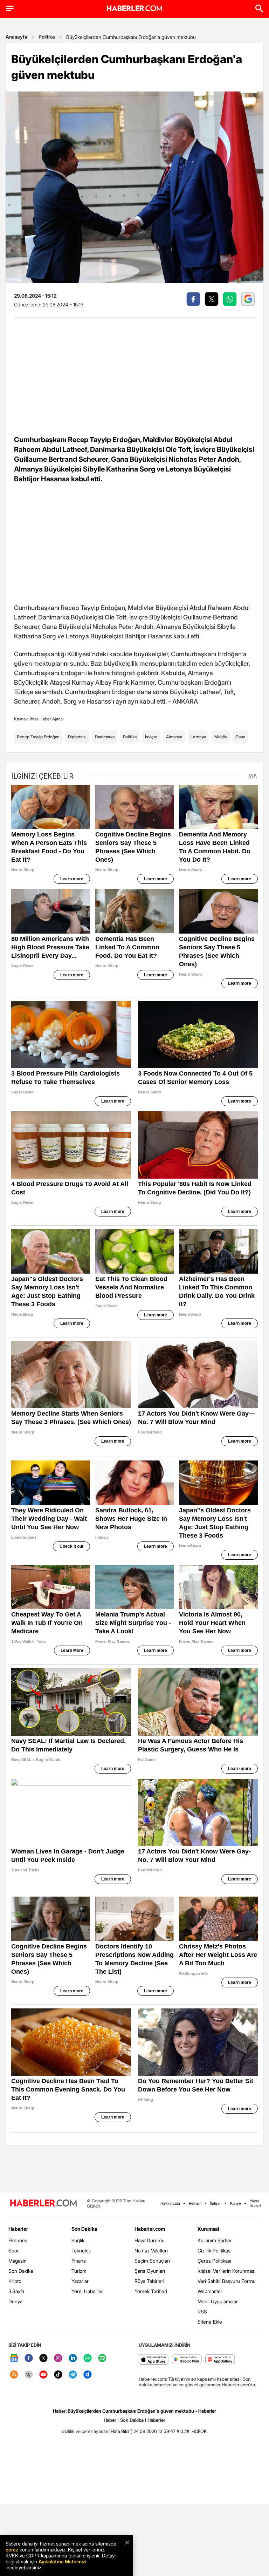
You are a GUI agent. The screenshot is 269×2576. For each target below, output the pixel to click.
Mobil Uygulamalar (218, 2301)
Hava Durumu (150, 2240)
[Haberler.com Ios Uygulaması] (154, 2360)
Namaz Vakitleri (151, 2250)
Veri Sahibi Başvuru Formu (227, 2281)
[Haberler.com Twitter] (43, 2358)
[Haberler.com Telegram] (73, 2375)
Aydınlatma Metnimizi (62, 2561)
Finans (79, 2261)
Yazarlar (80, 2281)
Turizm (79, 2271)
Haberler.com (150, 2229)
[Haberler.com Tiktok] (58, 2375)
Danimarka (105, 737)
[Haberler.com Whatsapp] (88, 2358)
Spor (14, 2250)
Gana (240, 737)
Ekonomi (18, 2240)
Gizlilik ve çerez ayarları (85, 2431)
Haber (110, 2420)
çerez (12, 2550)
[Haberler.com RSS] (14, 2375)
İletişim (216, 2203)
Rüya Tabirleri (149, 2281)
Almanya (174, 737)
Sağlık (78, 2240)
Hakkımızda (170, 2203)
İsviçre (151, 737)
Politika (47, 37)
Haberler (18, 2229)
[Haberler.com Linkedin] (73, 2358)
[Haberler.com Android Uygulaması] (187, 2360)
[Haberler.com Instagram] (58, 2358)
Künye (236, 2203)
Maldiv (221, 737)
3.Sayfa (16, 2291)
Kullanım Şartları (215, 2240)
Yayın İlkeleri (255, 2203)
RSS (202, 2311)
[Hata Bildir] (121, 2431)
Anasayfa (16, 37)
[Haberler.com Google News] (14, 2358)
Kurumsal (208, 2229)
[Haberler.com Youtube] (43, 2375)
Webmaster (210, 2291)
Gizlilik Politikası (215, 2250)
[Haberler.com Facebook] (29, 2358)
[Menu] (10, 8)
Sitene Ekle (210, 2322)
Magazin (18, 2261)
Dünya (15, 2301)
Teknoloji (81, 2250)
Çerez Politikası (214, 2261)
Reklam (195, 2203)
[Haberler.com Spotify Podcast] (102, 2358)
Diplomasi (77, 737)
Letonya (198, 737)
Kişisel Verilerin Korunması (226, 2271)
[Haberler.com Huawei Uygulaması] (220, 2360)
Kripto (15, 2281)
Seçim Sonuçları (152, 2261)
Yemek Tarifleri (151, 2291)
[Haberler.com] (43, 2204)
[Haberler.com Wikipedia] (29, 2375)
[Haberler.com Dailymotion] (88, 2375)
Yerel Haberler (87, 2291)
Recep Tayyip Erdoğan (38, 737)
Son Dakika (21, 2271)
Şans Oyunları (150, 2271)
